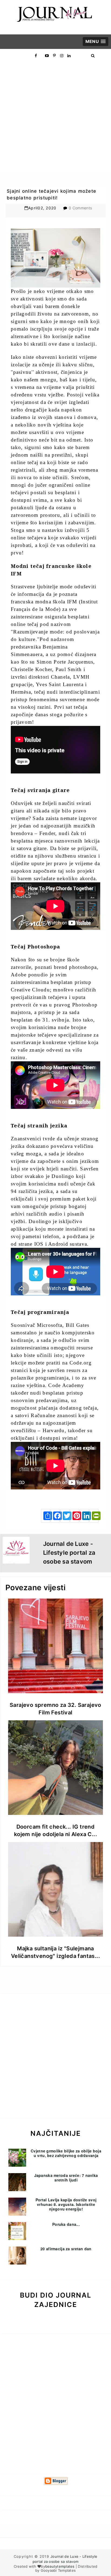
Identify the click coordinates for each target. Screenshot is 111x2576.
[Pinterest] (75, 1516)
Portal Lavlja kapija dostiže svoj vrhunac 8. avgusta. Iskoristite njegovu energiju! (66, 2204)
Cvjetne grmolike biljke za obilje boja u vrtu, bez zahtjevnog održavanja (66, 2153)
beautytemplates (60, 2566)
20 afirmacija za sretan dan (66, 2249)
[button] (96, 42)
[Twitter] (65, 1516)
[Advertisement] (55, 118)
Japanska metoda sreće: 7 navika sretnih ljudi (66, 2178)
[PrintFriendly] (94, 1516)
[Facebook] (55, 1516)
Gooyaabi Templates (58, 2570)
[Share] (46, 1516)
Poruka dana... (66, 2224)
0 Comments (80, 208)
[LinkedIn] (84, 1516)
